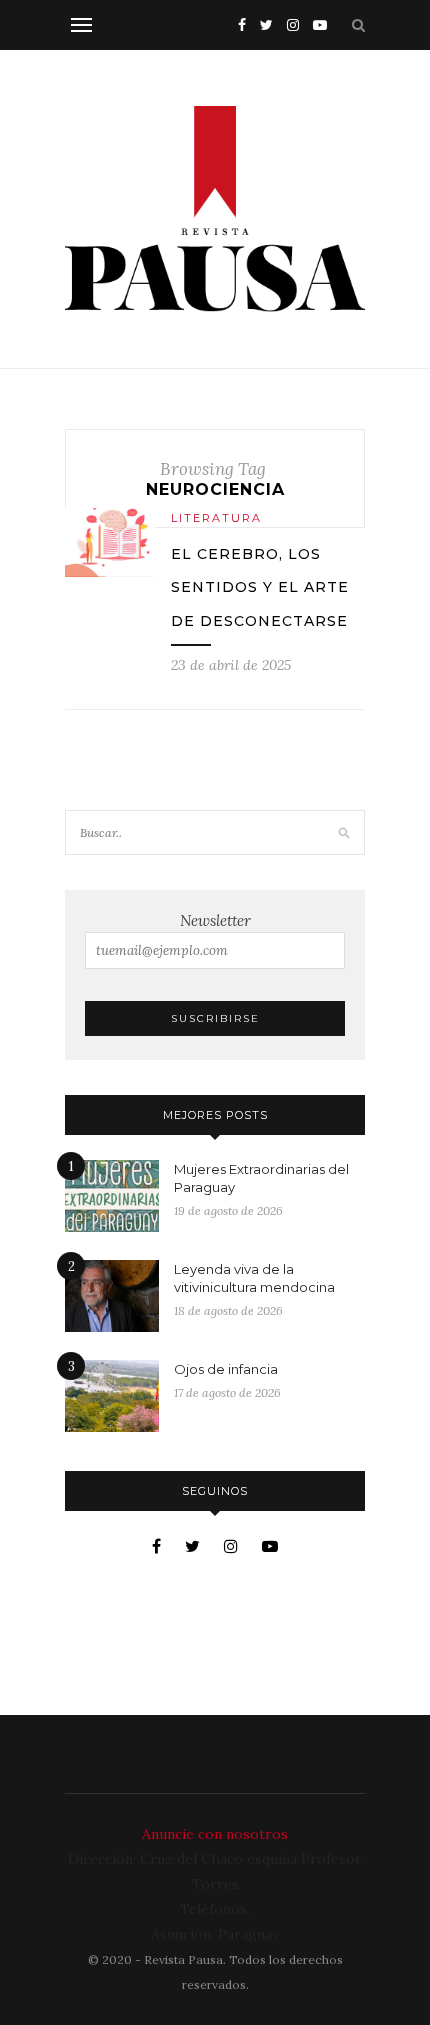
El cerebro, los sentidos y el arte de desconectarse (260, 587)
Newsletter (215, 920)
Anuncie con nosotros (215, 1834)
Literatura (216, 518)
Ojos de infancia (226, 1369)
